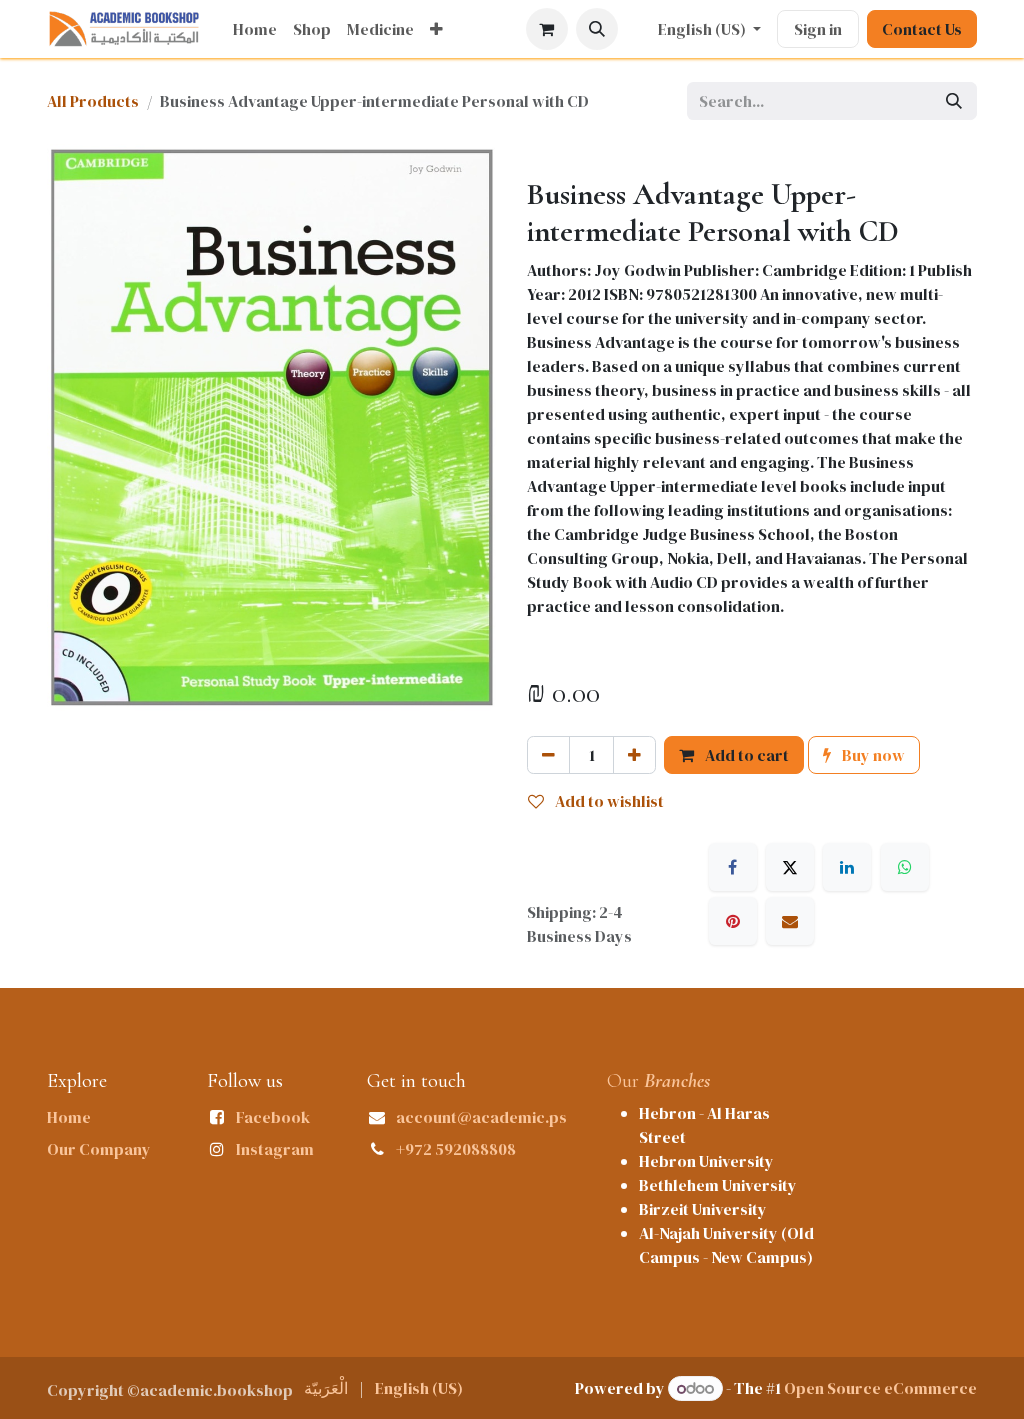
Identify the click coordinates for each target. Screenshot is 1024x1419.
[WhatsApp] (905, 867)
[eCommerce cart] (547, 29)
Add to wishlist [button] (608, 801)
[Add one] (634, 755)
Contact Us (922, 29)
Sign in (818, 29)
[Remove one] (548, 755)
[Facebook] (733, 867)
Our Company (99, 1149)
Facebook (273, 1117)
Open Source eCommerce (880, 1388)
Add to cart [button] (745, 755)
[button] (597, 29)
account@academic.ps (481, 1117)
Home (69, 1117)
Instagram (275, 1149)
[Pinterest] (733, 921)
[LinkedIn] (847, 867)
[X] (790, 867)
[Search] (954, 101)
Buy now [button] (872, 755)
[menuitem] (255, 29)
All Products (93, 101)
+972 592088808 (456, 1149)
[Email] (790, 921)
